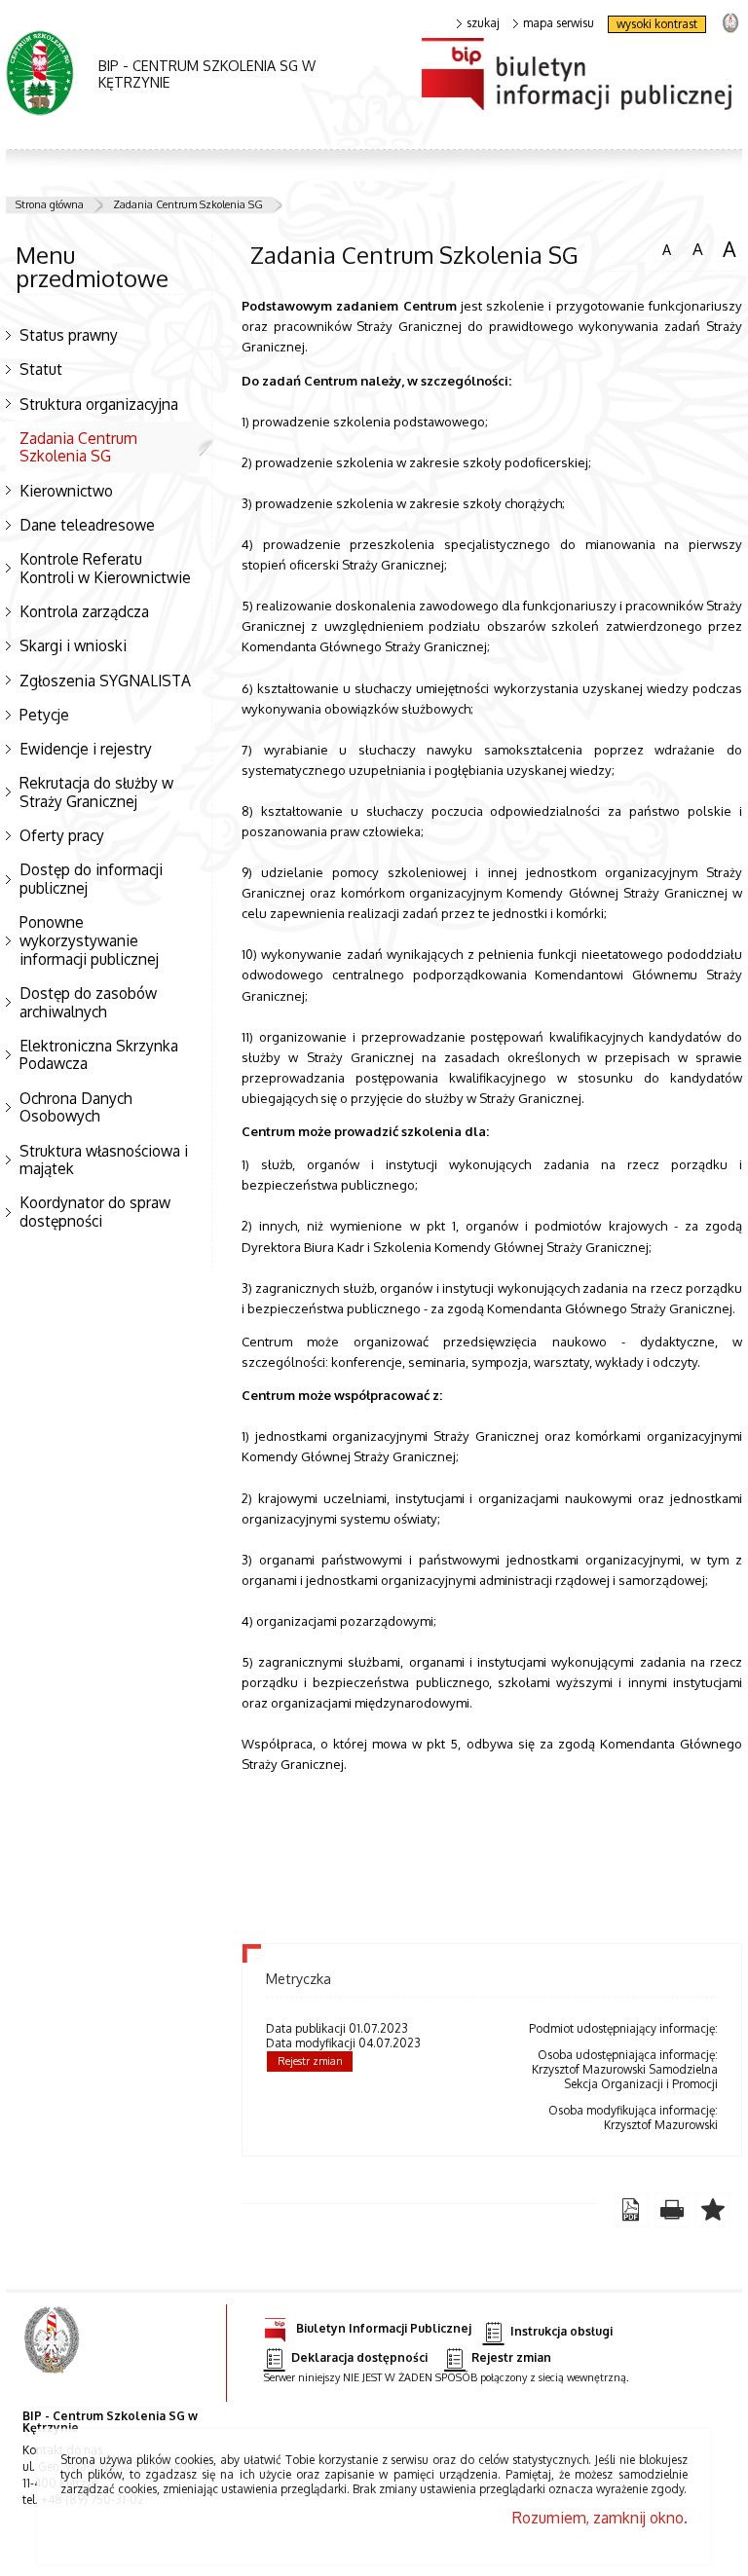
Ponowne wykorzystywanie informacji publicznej (89, 940)
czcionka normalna (662, 247)
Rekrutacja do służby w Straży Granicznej (96, 792)
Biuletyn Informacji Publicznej (384, 2328)
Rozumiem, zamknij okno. (599, 2518)
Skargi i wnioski (73, 645)
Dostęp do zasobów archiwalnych (88, 1002)
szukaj (483, 23)
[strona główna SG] (54, 2353)
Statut (41, 369)
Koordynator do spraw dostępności (95, 1212)
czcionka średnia (694, 248)
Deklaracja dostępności (359, 2358)
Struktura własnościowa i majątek (104, 1160)
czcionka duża (727, 249)
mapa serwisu (559, 23)
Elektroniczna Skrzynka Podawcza (99, 1055)
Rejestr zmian (310, 2061)
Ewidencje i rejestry (86, 749)
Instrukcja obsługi (561, 2331)
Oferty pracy (62, 835)
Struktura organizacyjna (99, 404)
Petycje (44, 715)
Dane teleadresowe (87, 525)
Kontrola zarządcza (84, 611)
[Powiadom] (713, 2210)
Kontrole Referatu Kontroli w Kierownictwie (105, 568)
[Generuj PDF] (631, 2210)
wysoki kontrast (657, 24)
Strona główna (50, 204)
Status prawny (69, 335)
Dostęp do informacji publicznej (91, 879)
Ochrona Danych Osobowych (76, 1107)
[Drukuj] (672, 2210)
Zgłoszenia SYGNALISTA (105, 681)
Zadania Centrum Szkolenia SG (188, 204)
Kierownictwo (66, 491)
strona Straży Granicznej (730, 22)
